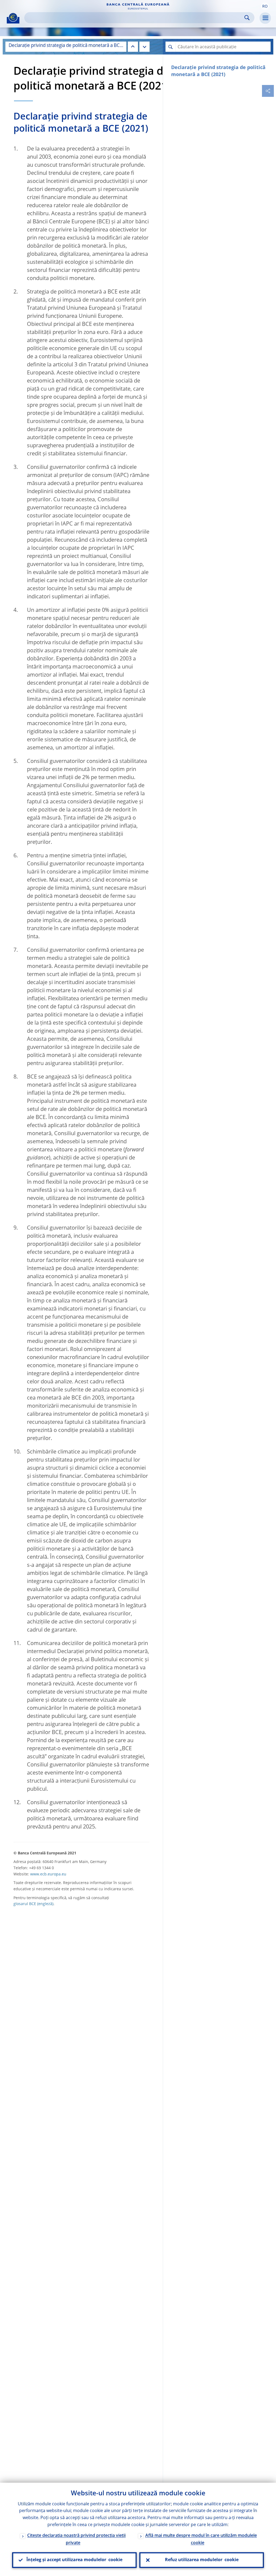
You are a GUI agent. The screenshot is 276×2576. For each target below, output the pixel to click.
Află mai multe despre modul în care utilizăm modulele (201, 2539)
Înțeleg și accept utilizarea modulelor (74, 2560)
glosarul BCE (25, 1904)
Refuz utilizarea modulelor (202, 2560)
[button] (265, 6)
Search (247, 18)
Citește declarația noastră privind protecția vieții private (76, 2539)
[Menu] (265, 18)
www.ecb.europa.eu (48, 1874)
